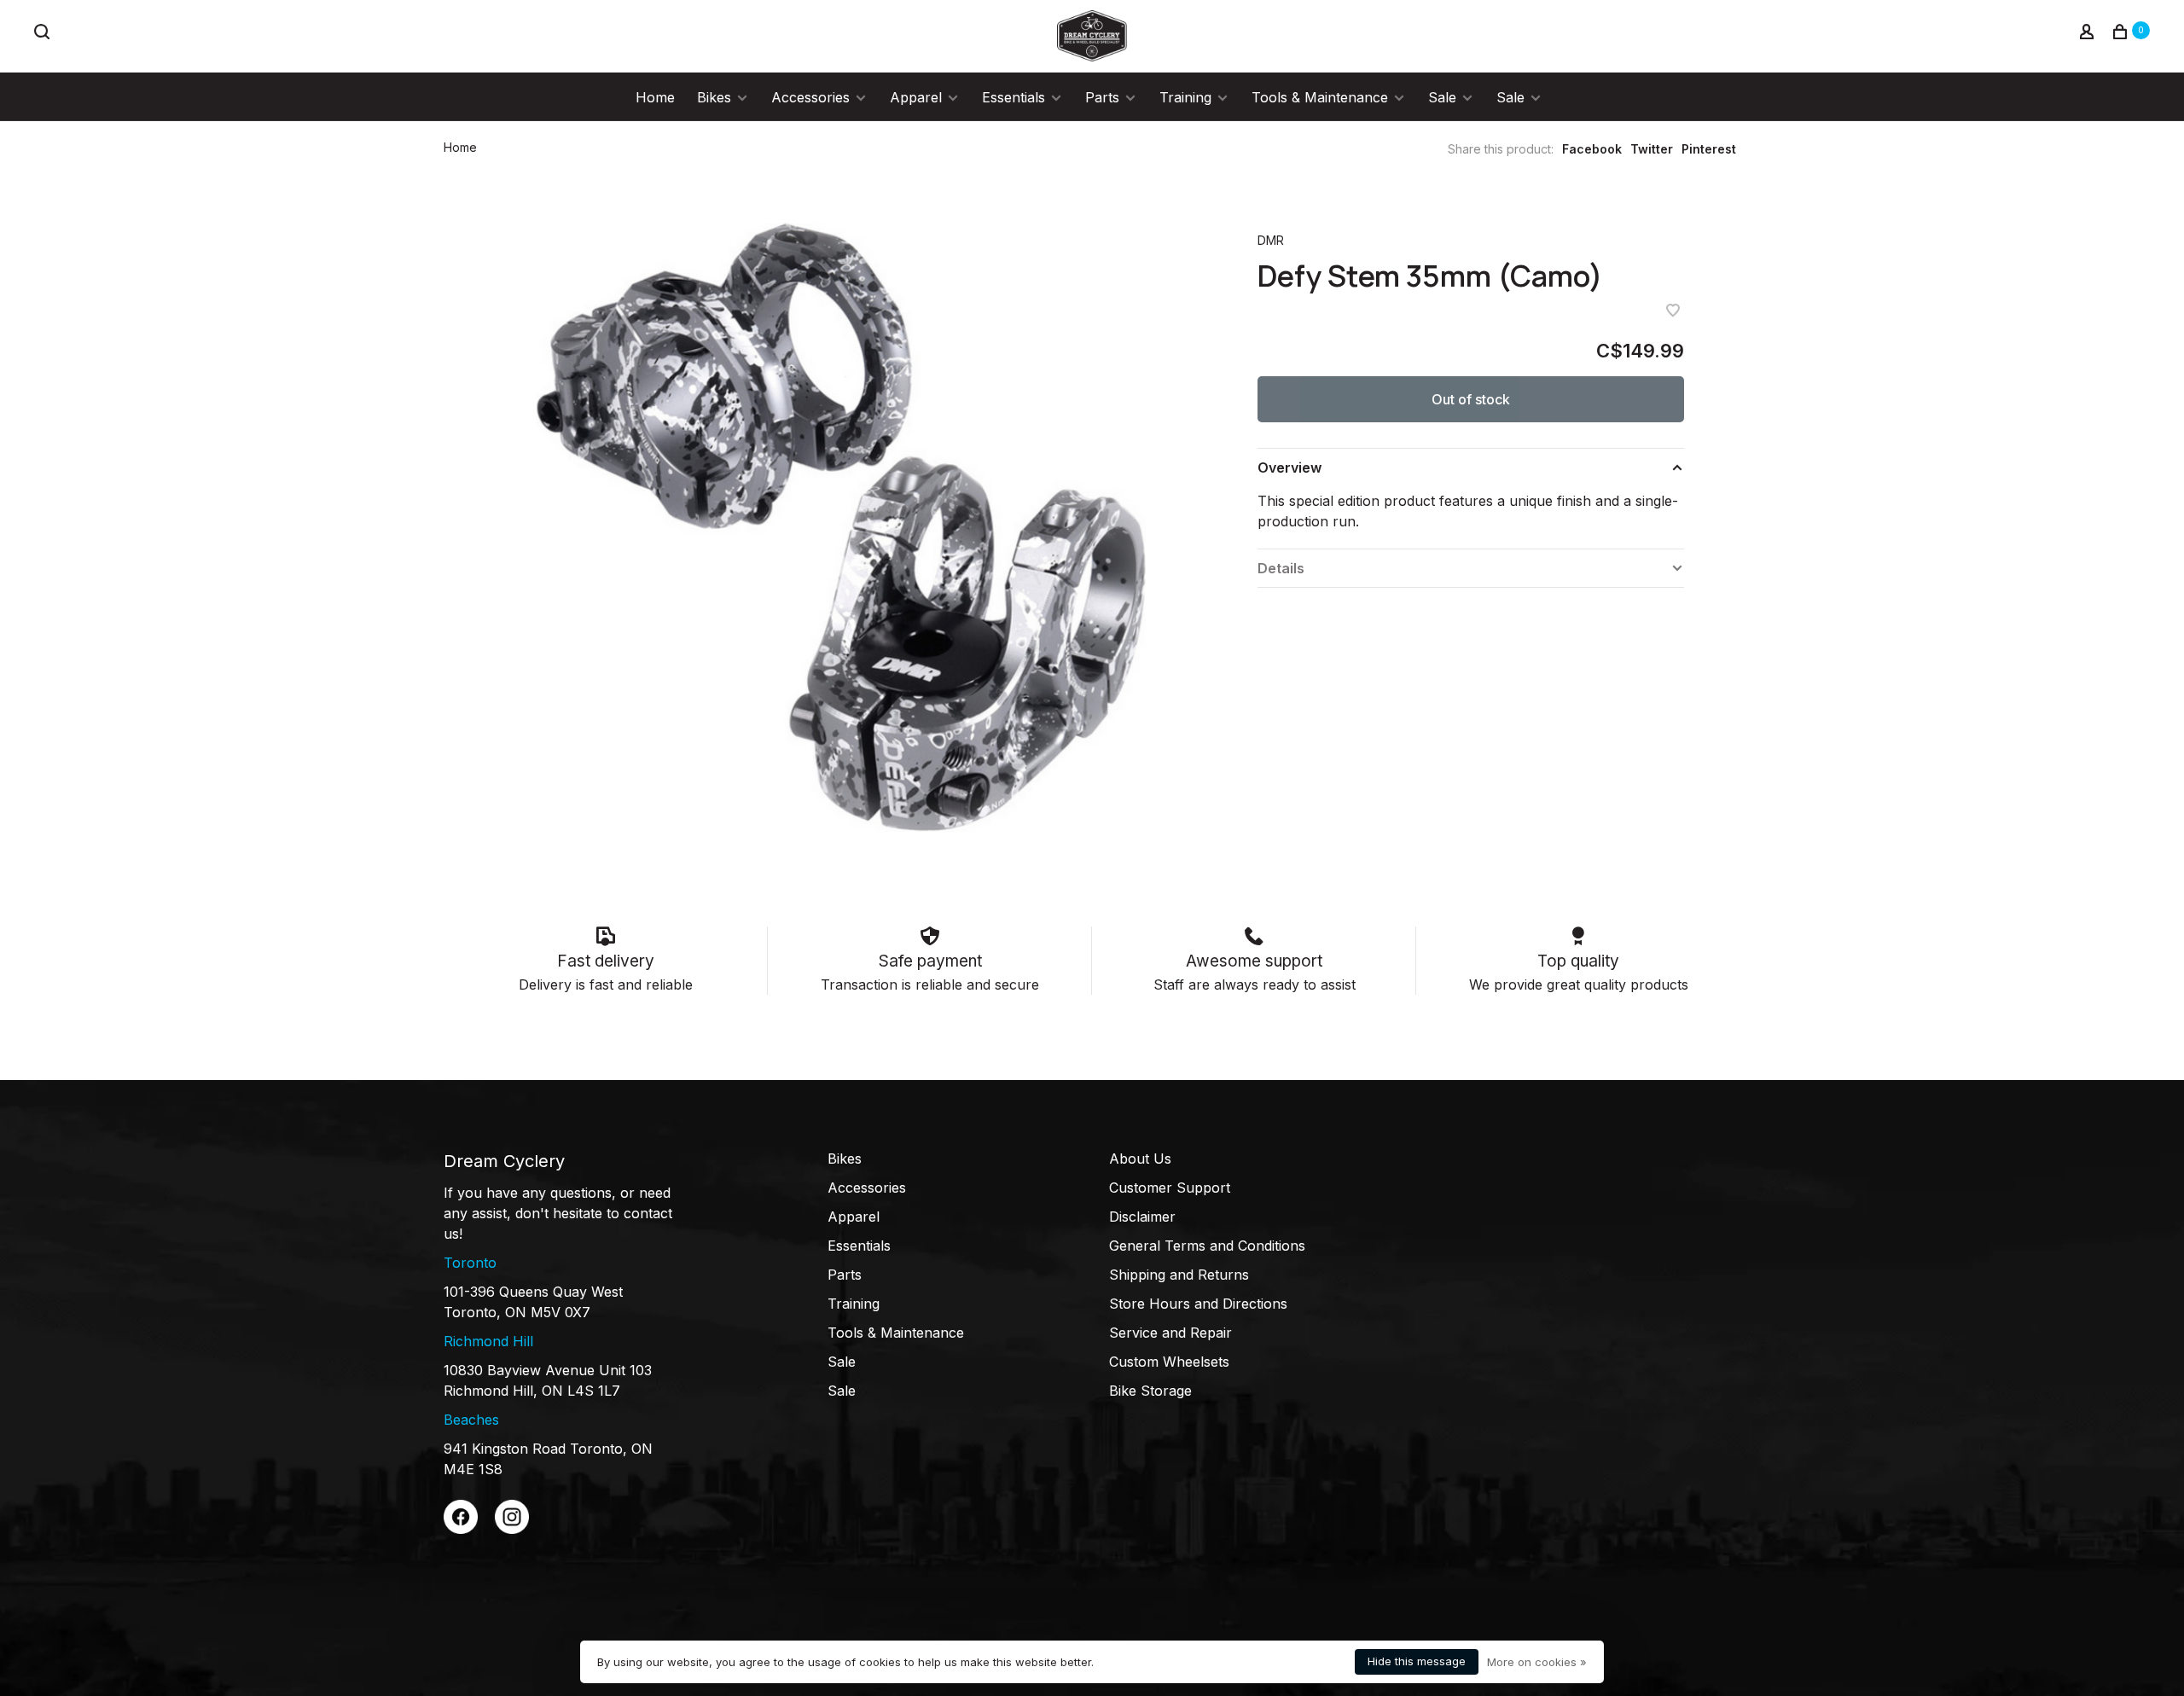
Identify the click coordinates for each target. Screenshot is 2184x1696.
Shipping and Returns (1179, 1275)
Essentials (1014, 97)
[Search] (44, 34)
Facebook (1592, 149)
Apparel (916, 97)
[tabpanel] (849, 531)
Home (655, 97)
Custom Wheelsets (1169, 1362)
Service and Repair (1170, 1333)
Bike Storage (1150, 1391)
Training (1185, 97)
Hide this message (1417, 1661)
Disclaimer (1142, 1217)
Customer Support (1170, 1188)
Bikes (714, 97)
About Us (1140, 1159)
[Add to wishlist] (1673, 311)
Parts (1102, 97)
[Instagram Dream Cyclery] (512, 1529)
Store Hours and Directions (1198, 1304)
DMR (1271, 240)
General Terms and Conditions (1207, 1246)
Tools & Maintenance (1320, 97)
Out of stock (1471, 399)
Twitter (1652, 149)
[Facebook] (461, 1529)
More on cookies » (1537, 1662)
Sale (1442, 97)
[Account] (2089, 34)
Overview (1289, 468)
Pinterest (1709, 149)
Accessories (810, 97)
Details (1281, 568)
